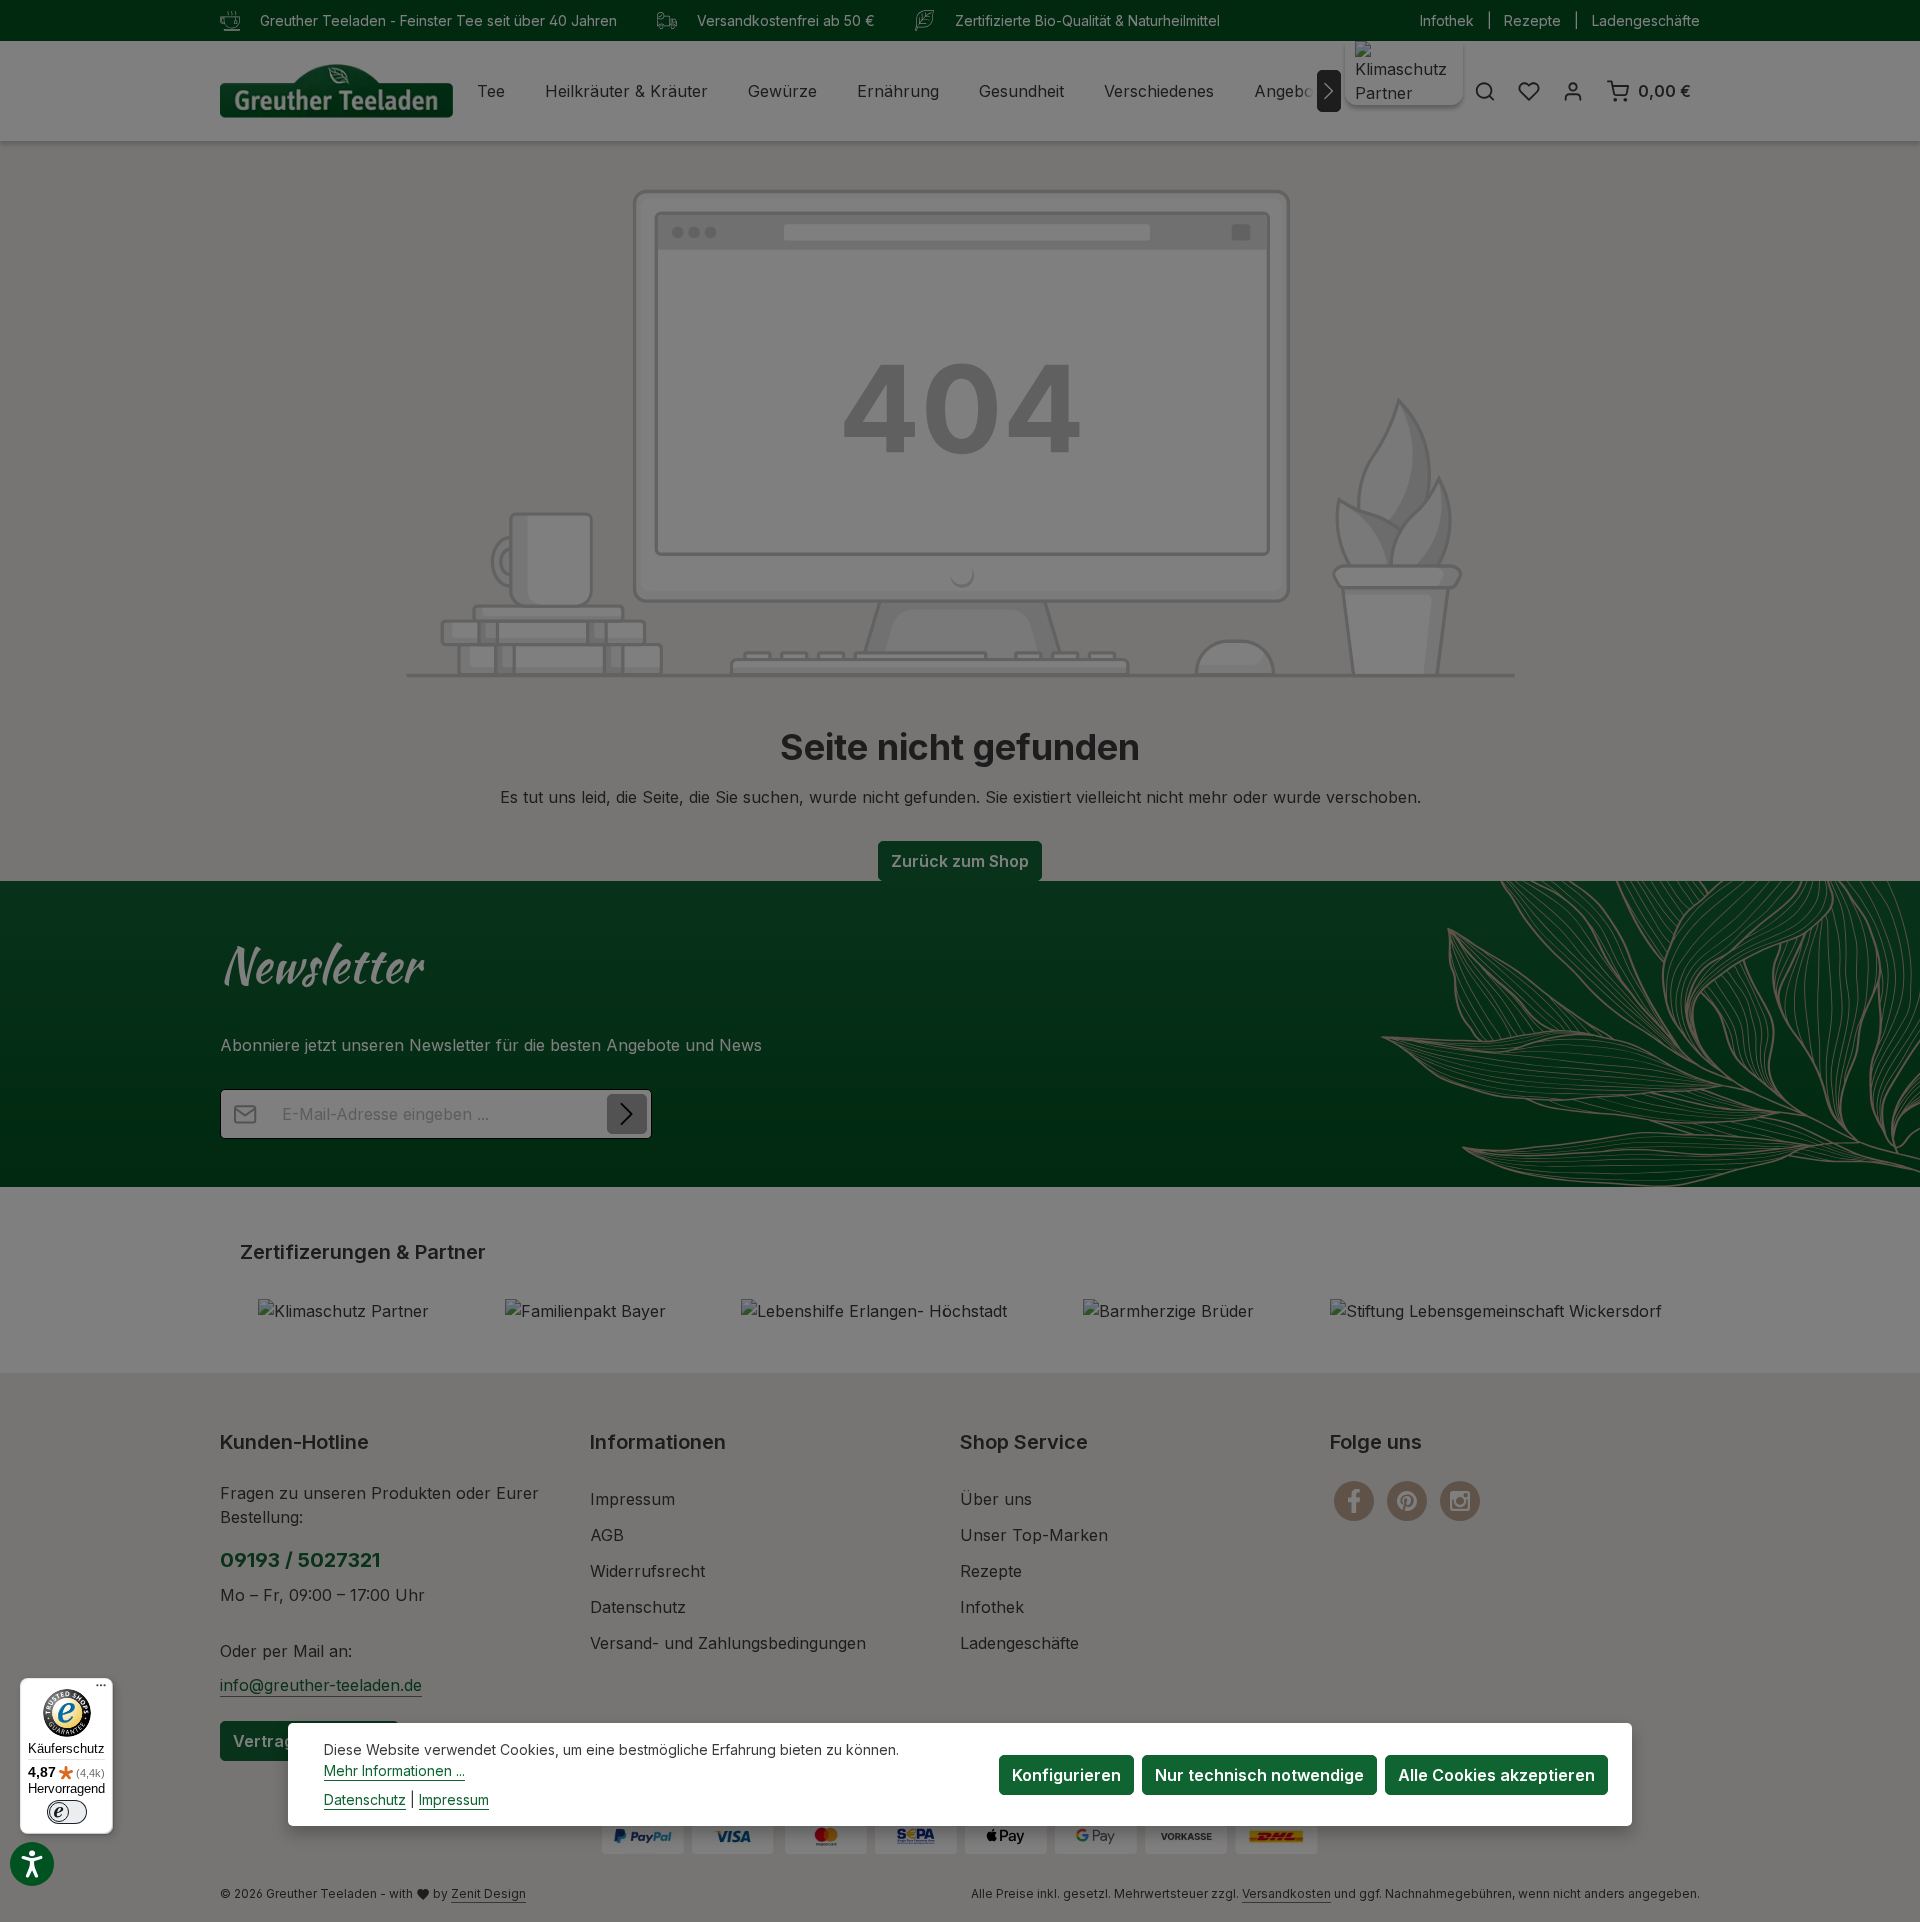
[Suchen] (1485, 91)
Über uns (996, 1499)
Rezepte (1532, 20)
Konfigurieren (1066, 1774)
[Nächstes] (1329, 91)
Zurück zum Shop (960, 861)
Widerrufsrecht (647, 1571)
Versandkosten (1286, 1893)
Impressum (632, 1499)
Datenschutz (638, 1607)
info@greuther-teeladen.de (321, 1685)
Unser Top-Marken (1034, 1535)
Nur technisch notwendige (1259, 1774)
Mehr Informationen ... (394, 1770)
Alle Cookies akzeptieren (1496, 1774)
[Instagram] (1460, 1500)
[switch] (67, 1812)
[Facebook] (1356, 1500)
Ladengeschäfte (1646, 20)
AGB (607, 1535)
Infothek (1447, 20)
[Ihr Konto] (1573, 91)
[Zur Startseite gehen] (336, 91)
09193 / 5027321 (300, 1560)
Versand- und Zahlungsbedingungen (728, 1643)
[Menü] (101, 1690)
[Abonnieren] (627, 1114)
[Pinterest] (1409, 1500)
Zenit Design (488, 1893)
